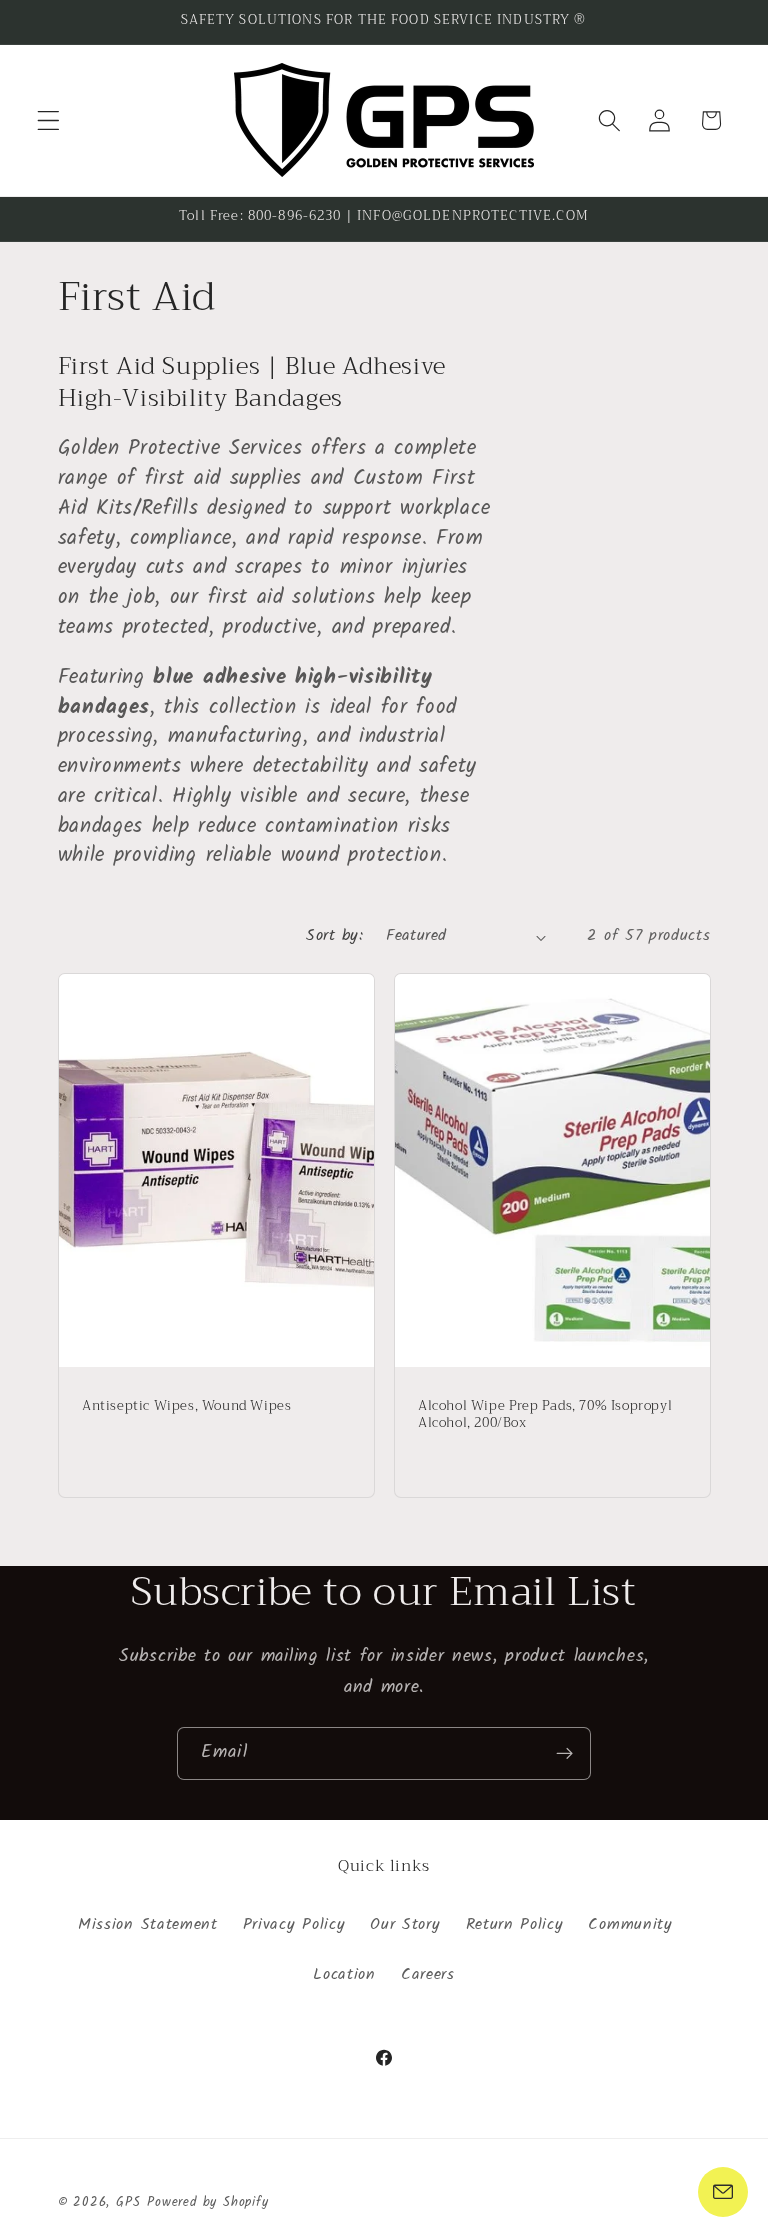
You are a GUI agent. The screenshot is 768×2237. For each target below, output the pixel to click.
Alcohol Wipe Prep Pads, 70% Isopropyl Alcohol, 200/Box (545, 1415)
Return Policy (515, 1925)
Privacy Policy (294, 1925)
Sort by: (334, 936)
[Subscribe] (564, 1754)
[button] (48, 120)
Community (630, 1925)
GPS (128, 2203)
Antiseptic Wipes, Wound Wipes (186, 1406)
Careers (428, 1975)
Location (344, 1975)
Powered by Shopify (208, 2203)
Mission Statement (148, 1925)
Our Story (405, 1925)
